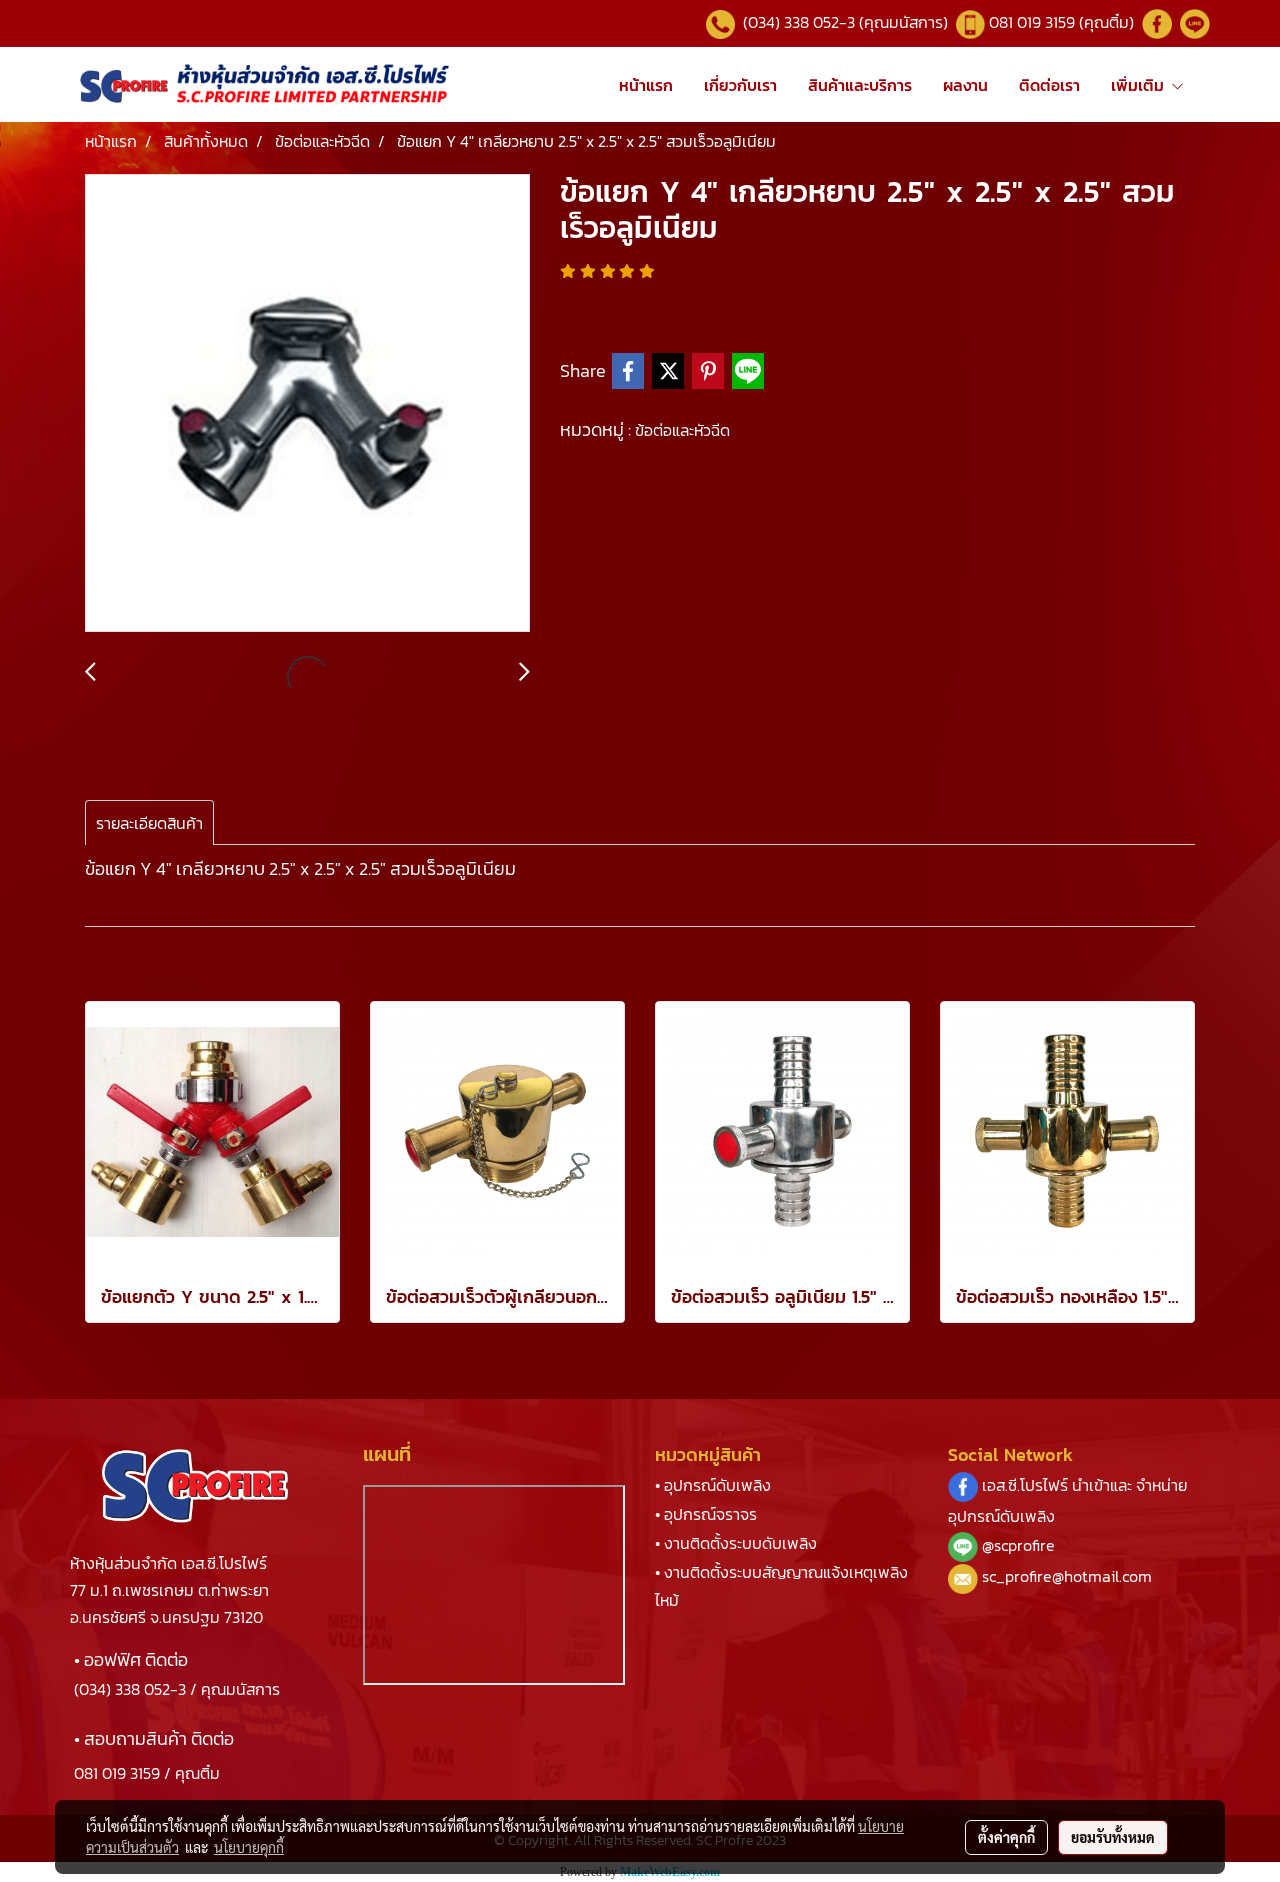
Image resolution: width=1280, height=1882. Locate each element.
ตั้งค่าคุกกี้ (1006, 1837)
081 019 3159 (117, 1773)
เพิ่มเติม (1140, 85)
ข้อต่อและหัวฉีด (682, 430)
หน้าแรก (646, 85)
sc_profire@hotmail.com (1067, 1576)
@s (991, 1545)
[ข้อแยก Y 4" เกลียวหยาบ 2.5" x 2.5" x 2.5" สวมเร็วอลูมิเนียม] (307, 404)
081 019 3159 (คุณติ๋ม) (1063, 22)
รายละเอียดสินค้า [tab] (149, 823)
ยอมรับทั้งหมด (1113, 1837)
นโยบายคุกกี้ (249, 1847)
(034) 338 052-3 (130, 1689)
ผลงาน (965, 85)
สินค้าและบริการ (860, 85)
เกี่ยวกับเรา (740, 85)
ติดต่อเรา (1049, 85)
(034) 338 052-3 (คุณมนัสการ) (843, 22)
